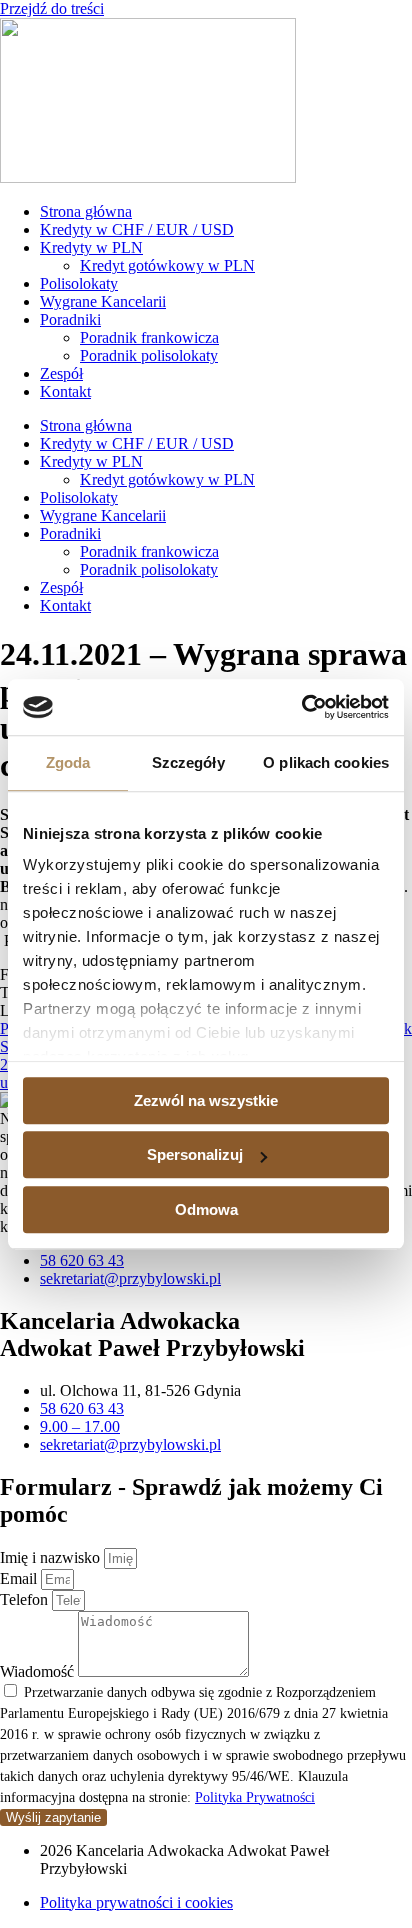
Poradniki (70, 319)
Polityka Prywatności (255, 1797)
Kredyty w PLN (91, 247)
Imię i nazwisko (52, 1557)
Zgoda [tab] (68, 762)
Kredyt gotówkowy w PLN (167, 265)
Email (20, 1578)
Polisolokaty (79, 283)
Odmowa (206, 1209)
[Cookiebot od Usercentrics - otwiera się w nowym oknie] (301, 707)
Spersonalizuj (195, 1154)
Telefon (26, 1599)
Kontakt (65, 391)
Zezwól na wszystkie (206, 1100)
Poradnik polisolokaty (149, 355)
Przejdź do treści (52, 8)
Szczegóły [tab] (188, 762)
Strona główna (86, 211)
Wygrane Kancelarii (103, 301)
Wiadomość (39, 1671)
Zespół (61, 373)
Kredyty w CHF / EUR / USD (137, 229)
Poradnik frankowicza (149, 337)
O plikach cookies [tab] (326, 762)
